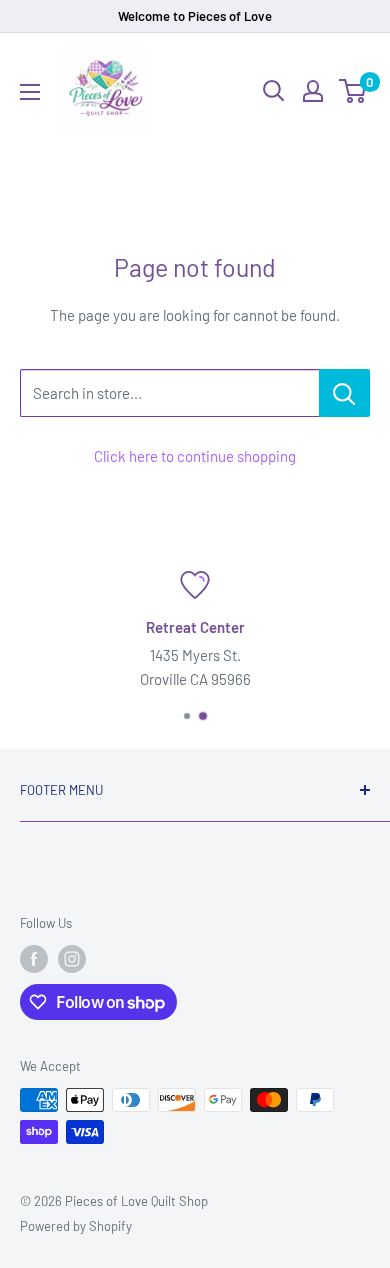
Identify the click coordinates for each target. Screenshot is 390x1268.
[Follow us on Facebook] (34, 959)
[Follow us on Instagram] (72, 959)
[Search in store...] (344, 393)
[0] (353, 91)
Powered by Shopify (76, 1226)
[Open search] (274, 91)
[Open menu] (30, 92)
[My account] (313, 91)
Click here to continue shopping (195, 456)
